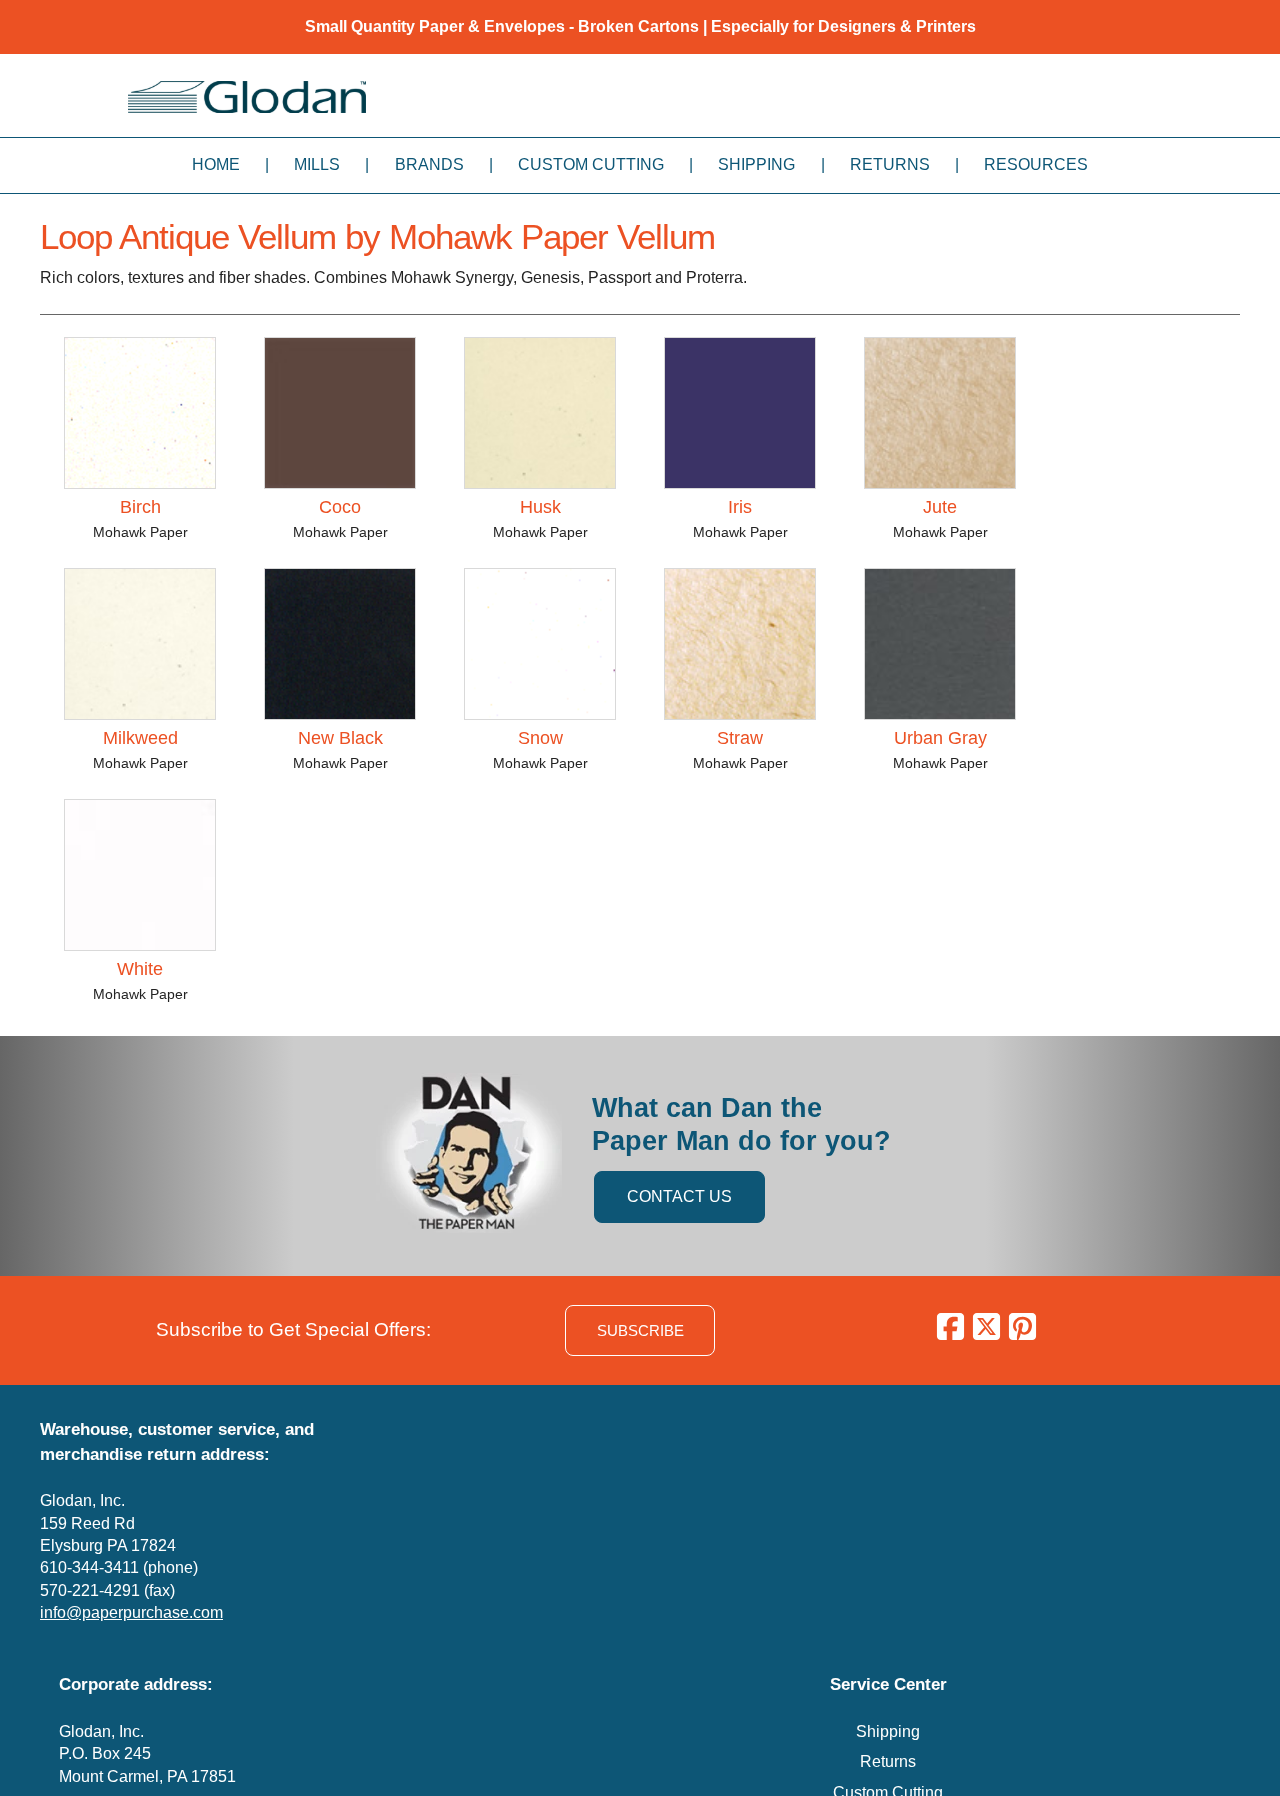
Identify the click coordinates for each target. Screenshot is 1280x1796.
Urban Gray (940, 738)
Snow (540, 738)
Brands (429, 164)
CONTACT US (679, 1196)
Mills (317, 164)
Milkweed (140, 738)
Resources (1036, 164)
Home (216, 164)
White (140, 969)
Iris (740, 507)
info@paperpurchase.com (131, 1612)
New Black (340, 738)
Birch (140, 507)
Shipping (756, 164)
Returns (890, 164)
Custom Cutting (591, 164)
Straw (740, 738)
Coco (340, 507)
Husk (540, 507)
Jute (940, 507)
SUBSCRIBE (640, 1330)
